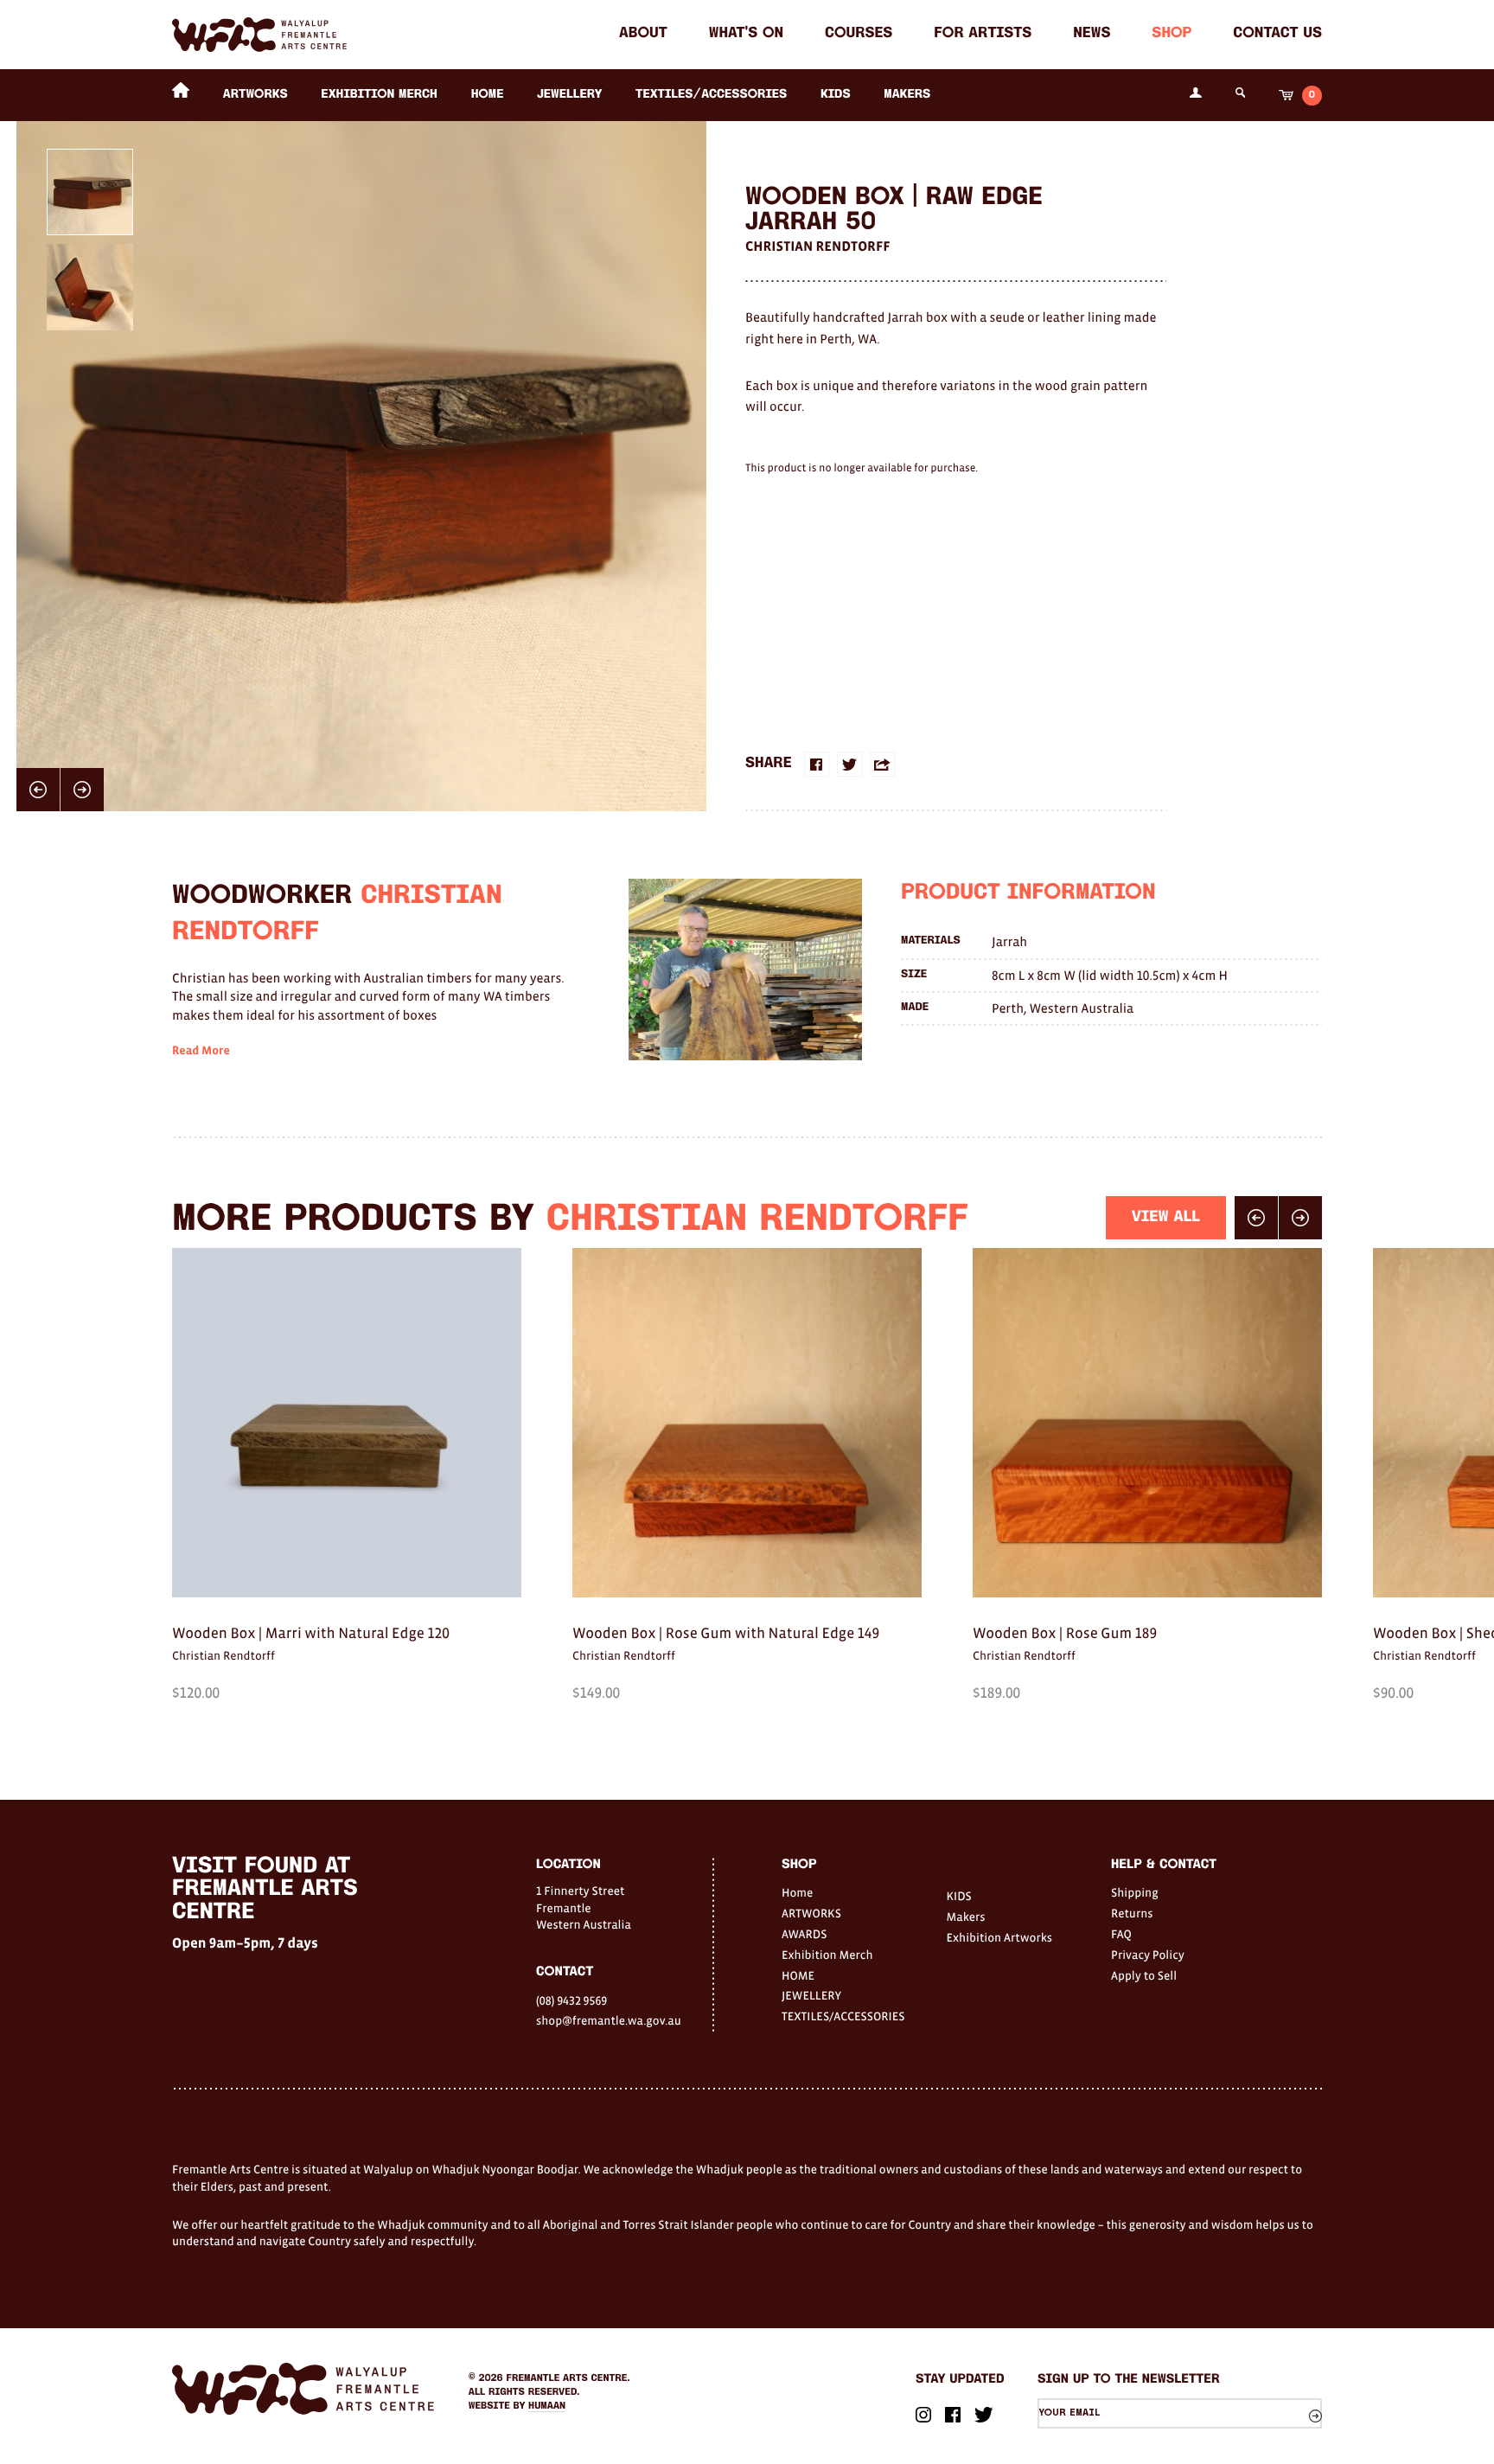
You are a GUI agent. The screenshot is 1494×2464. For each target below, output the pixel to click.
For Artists (983, 34)
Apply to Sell (1144, 1975)
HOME (488, 95)
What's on (746, 34)
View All (1166, 1217)
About (643, 34)
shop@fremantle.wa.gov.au (609, 2020)
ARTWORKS (255, 95)
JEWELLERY (569, 95)
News (1092, 34)
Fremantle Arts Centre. (568, 2378)
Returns (1132, 1913)
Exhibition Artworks (1000, 1937)
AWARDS (804, 1934)
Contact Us (1277, 34)
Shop (1172, 34)
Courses (859, 34)
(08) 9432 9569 (571, 2000)
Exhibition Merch (379, 95)
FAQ (1121, 1934)
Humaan (547, 2406)
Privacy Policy (1148, 1955)
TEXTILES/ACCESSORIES (711, 95)
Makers (907, 95)
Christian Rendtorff (818, 246)
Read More (201, 1051)
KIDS (836, 95)
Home (797, 1892)
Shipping (1135, 1892)
